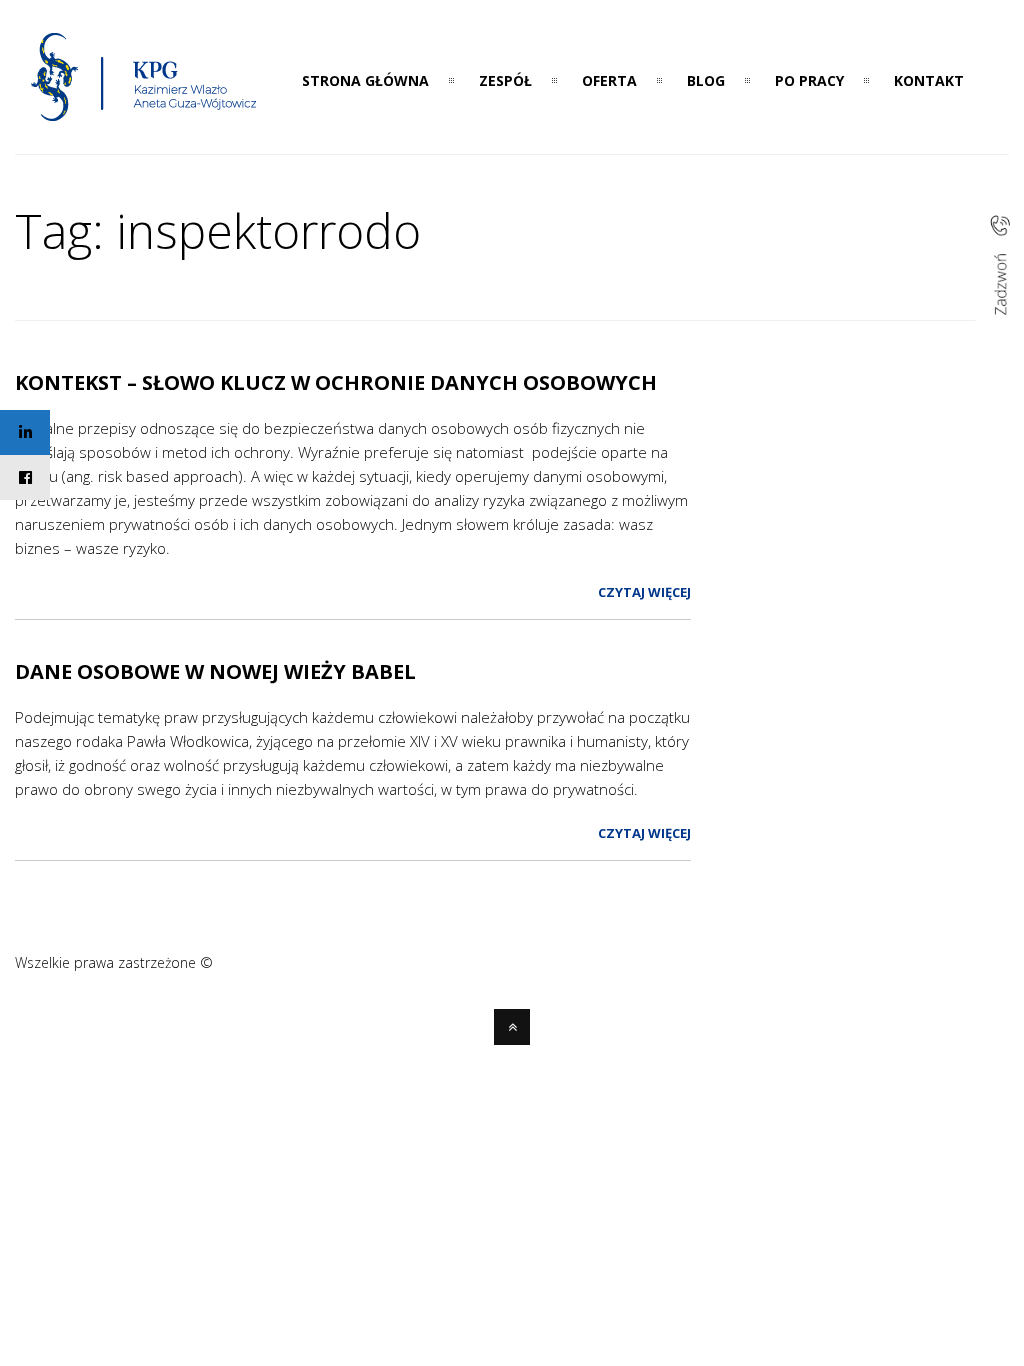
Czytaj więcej (644, 592)
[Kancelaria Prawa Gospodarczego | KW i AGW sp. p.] (144, 127)
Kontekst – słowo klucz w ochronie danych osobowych (336, 382)
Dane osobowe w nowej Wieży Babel (215, 671)
